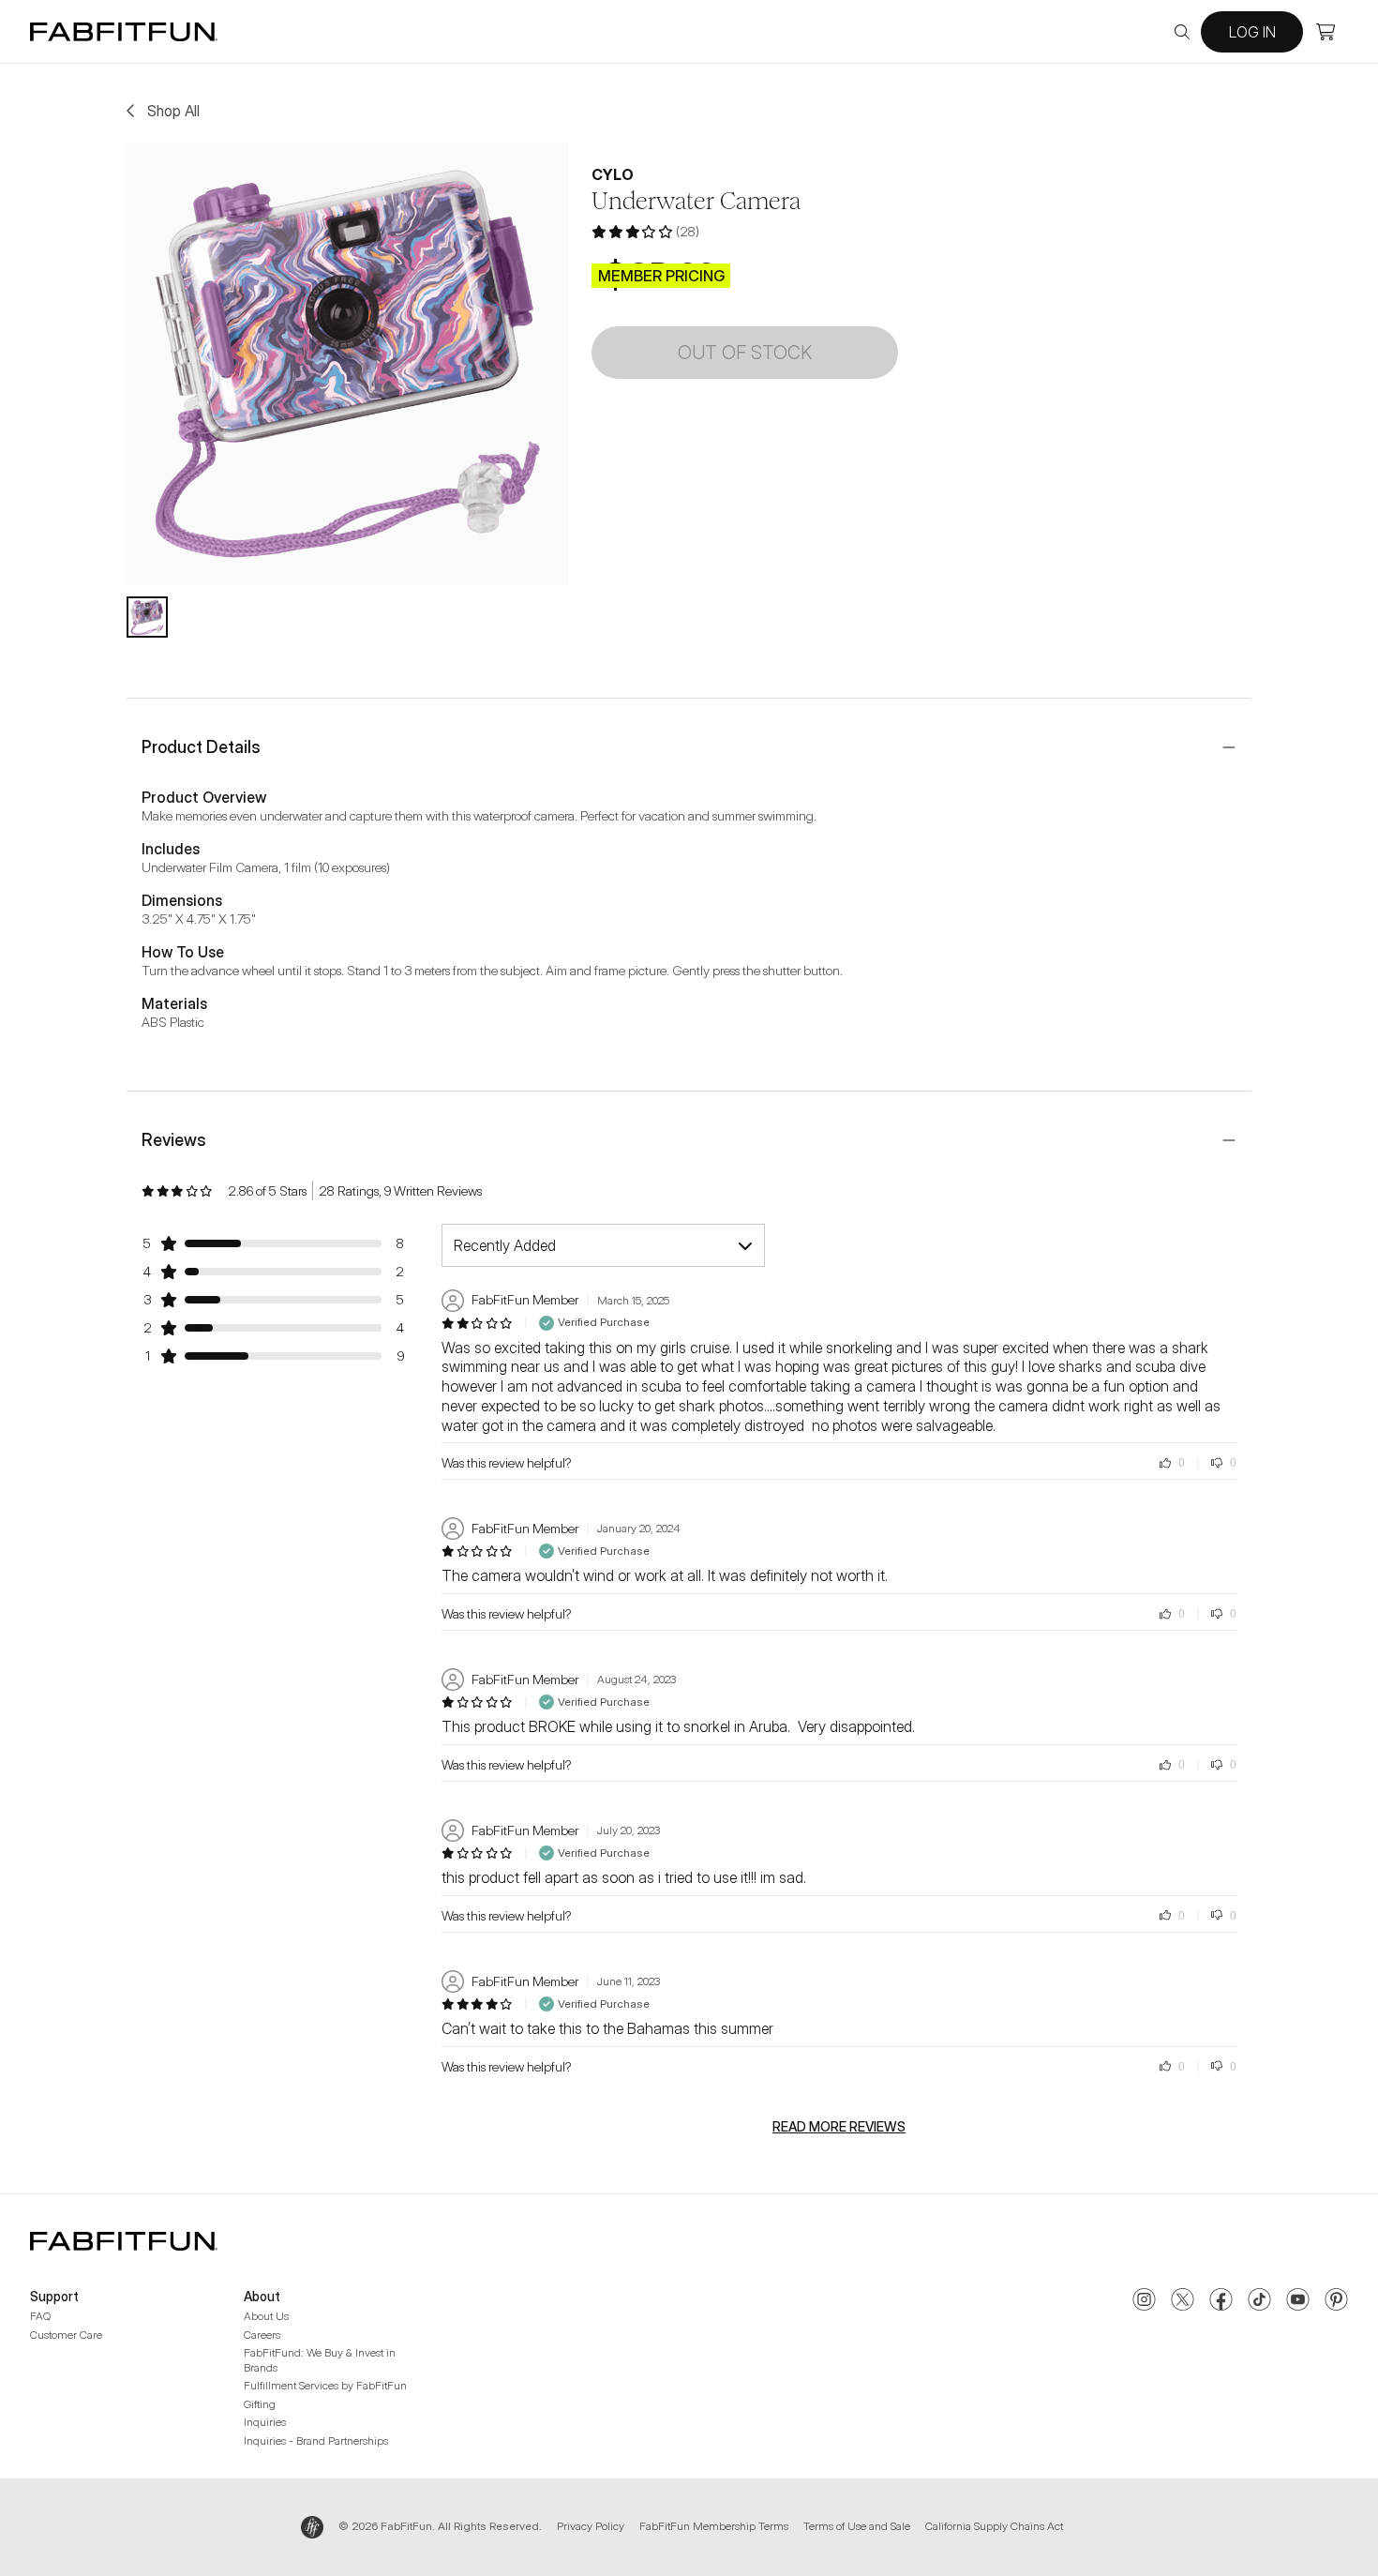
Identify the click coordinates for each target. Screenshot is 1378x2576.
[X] (1183, 2301)
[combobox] (603, 1245)
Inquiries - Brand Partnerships (316, 2440)
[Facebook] (1221, 2301)
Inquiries (265, 2422)
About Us (266, 2316)
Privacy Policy (591, 2526)
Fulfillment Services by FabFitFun (325, 2385)
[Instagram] (1144, 2301)
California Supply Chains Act (994, 2526)
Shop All (173, 111)
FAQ (40, 2316)
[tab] (147, 617)
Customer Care (66, 2335)
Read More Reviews (839, 2127)
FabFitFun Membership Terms (714, 2526)
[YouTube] (1298, 2301)
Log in (1252, 32)
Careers (262, 2335)
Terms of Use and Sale (857, 2526)
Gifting (260, 2404)
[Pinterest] (1336, 2301)
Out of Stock (745, 353)
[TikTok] (1259, 2301)
